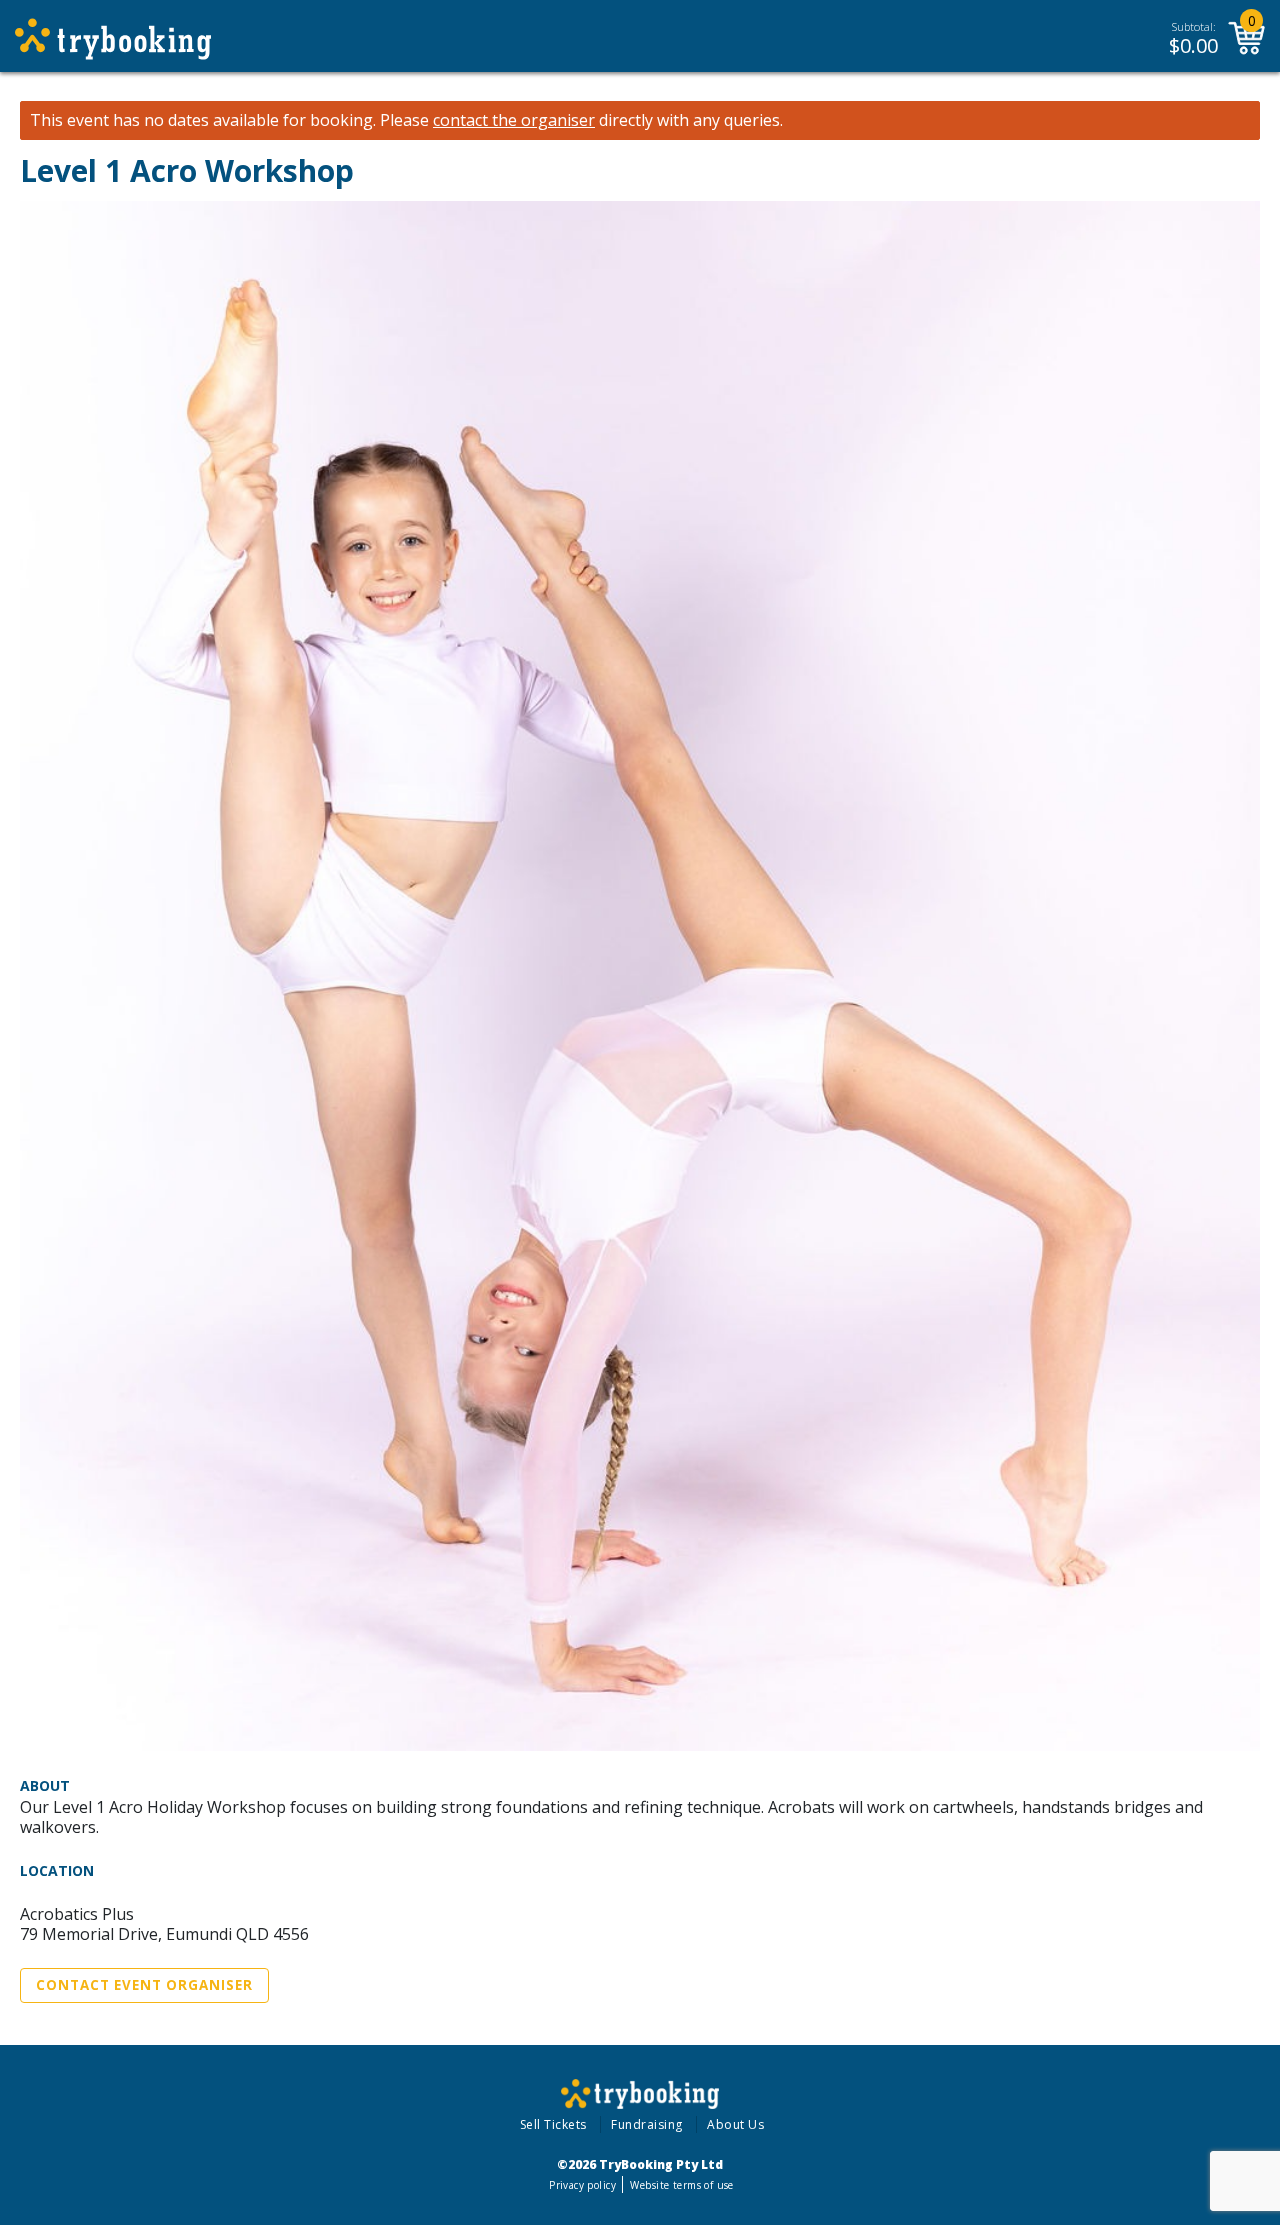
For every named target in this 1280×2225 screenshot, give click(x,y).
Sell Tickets (553, 2124)
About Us (735, 2124)
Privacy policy (582, 2185)
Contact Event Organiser (144, 1985)
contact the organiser (514, 120)
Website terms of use (681, 2185)
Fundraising (647, 2124)
